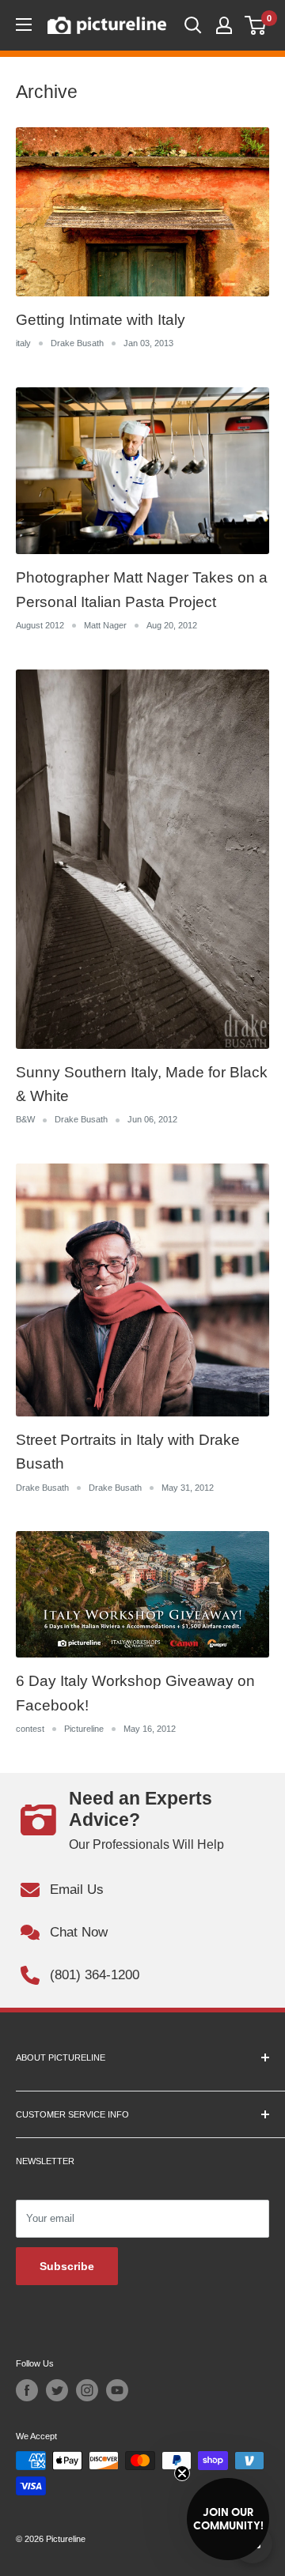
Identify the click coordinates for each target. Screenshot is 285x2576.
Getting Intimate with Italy (101, 320)
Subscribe (67, 2266)
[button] (228, 2519)
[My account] (224, 25)
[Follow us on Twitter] (57, 2390)
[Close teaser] (182, 2473)
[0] (256, 25)
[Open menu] (24, 25)
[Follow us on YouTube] (117, 2390)
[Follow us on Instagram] (87, 2390)
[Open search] (193, 25)
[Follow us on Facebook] (27, 2390)
